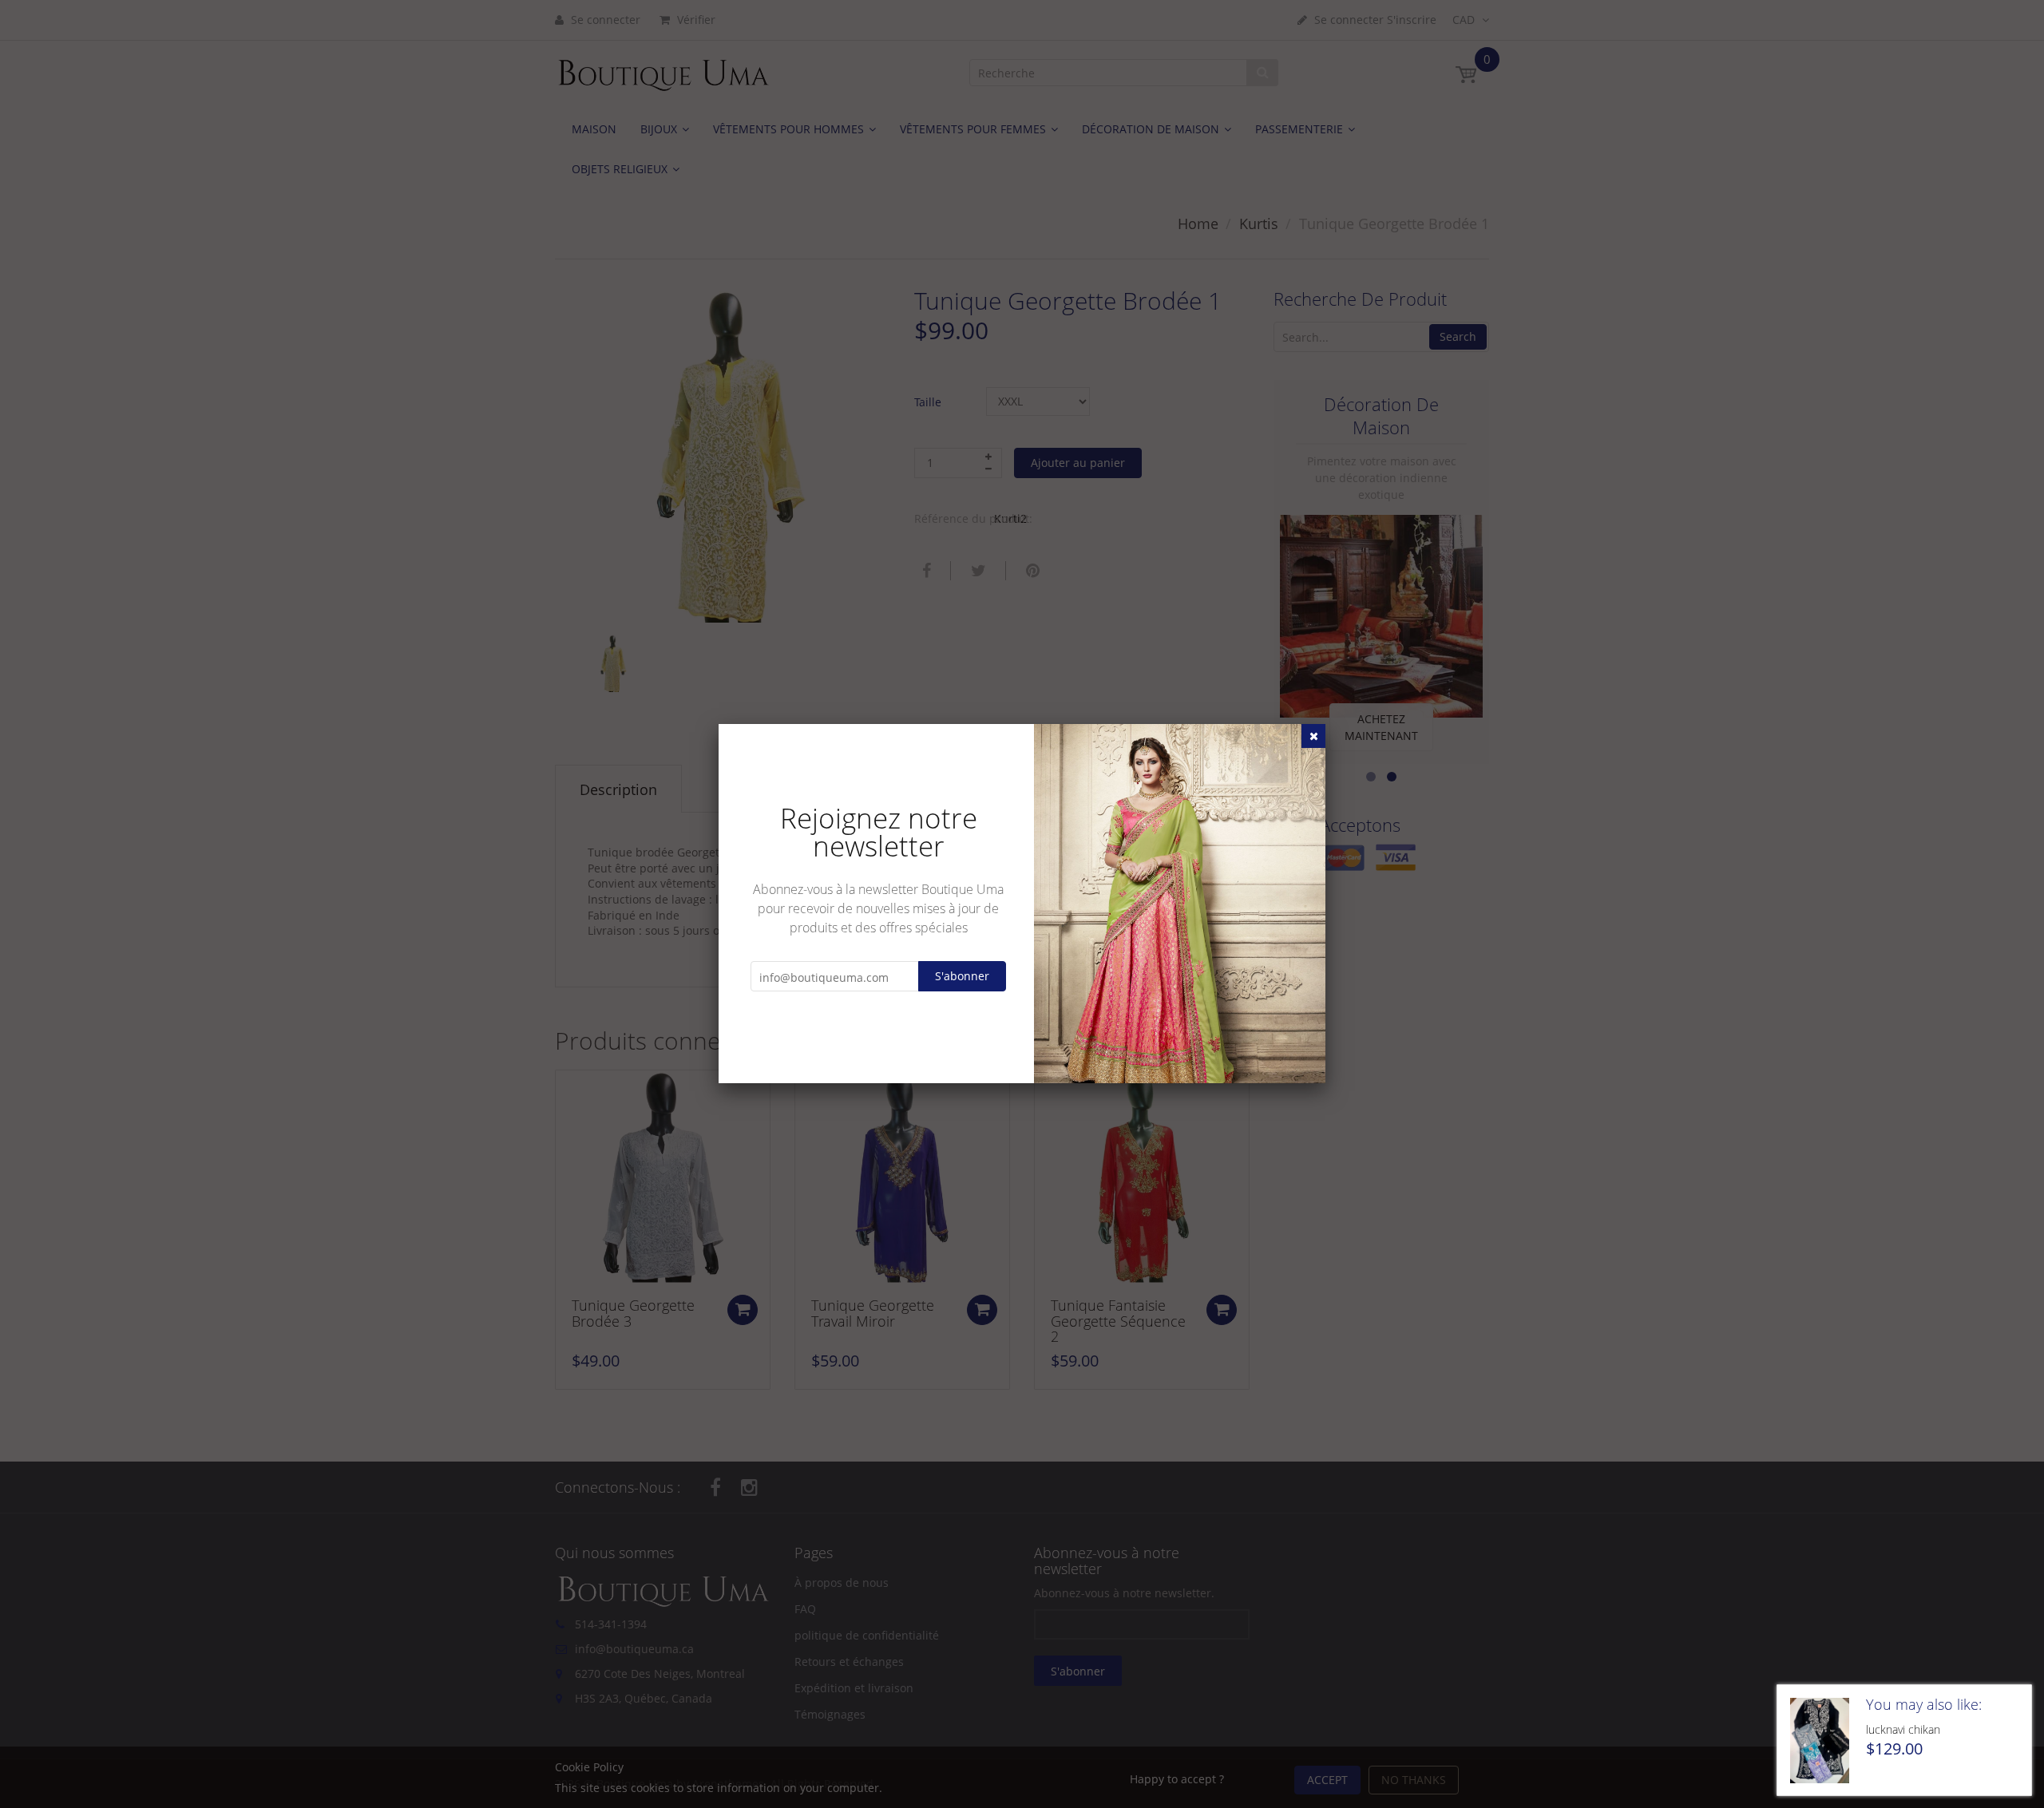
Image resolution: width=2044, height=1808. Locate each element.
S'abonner (962, 976)
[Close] (1313, 736)
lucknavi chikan (1903, 1729)
